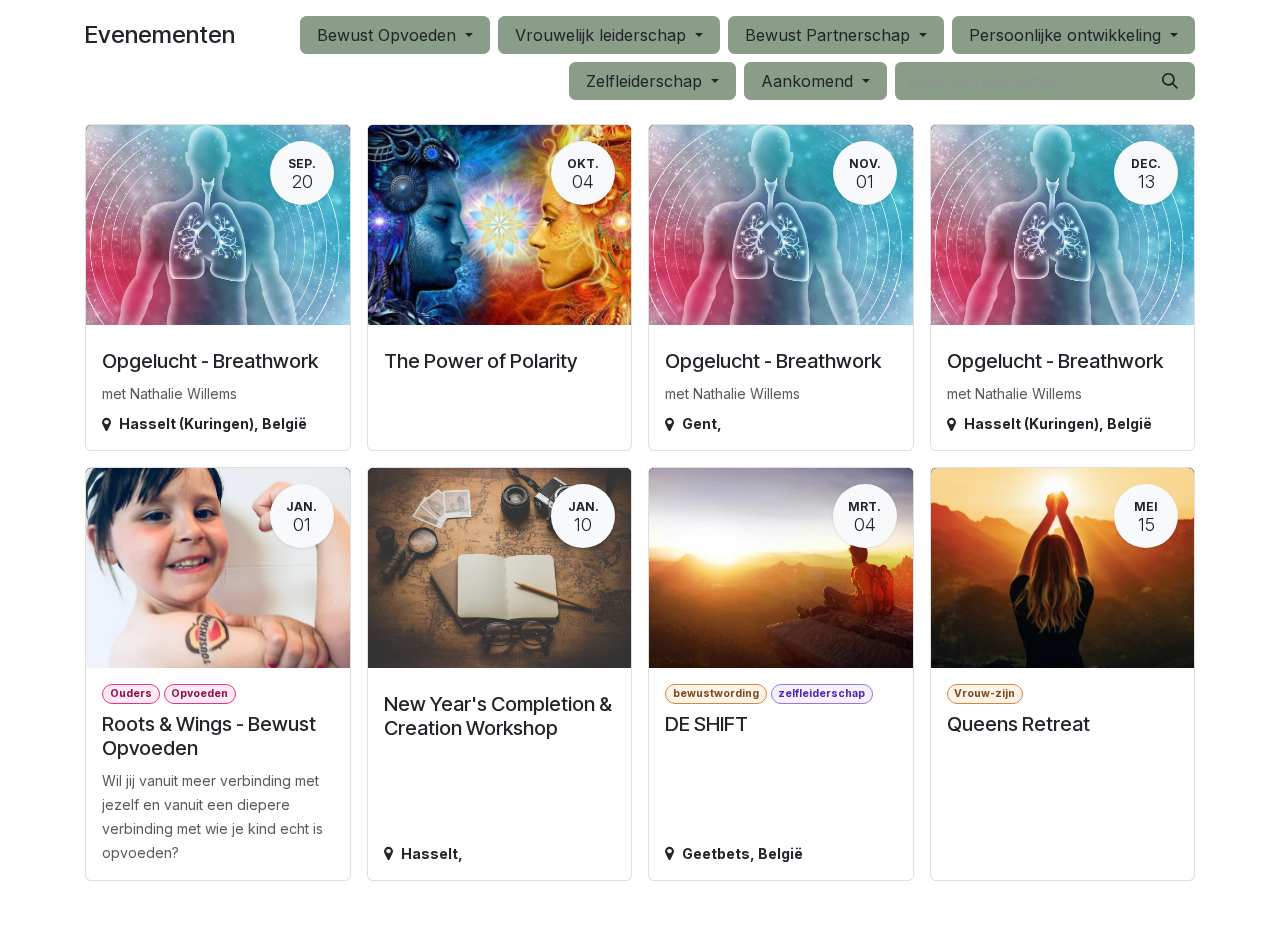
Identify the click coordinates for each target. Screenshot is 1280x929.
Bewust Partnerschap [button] (830, 35)
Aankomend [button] (809, 81)
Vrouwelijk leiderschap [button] (603, 35)
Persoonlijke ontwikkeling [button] (1067, 35)
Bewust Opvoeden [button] (389, 35)
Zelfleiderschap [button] (646, 81)
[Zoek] (1170, 81)
